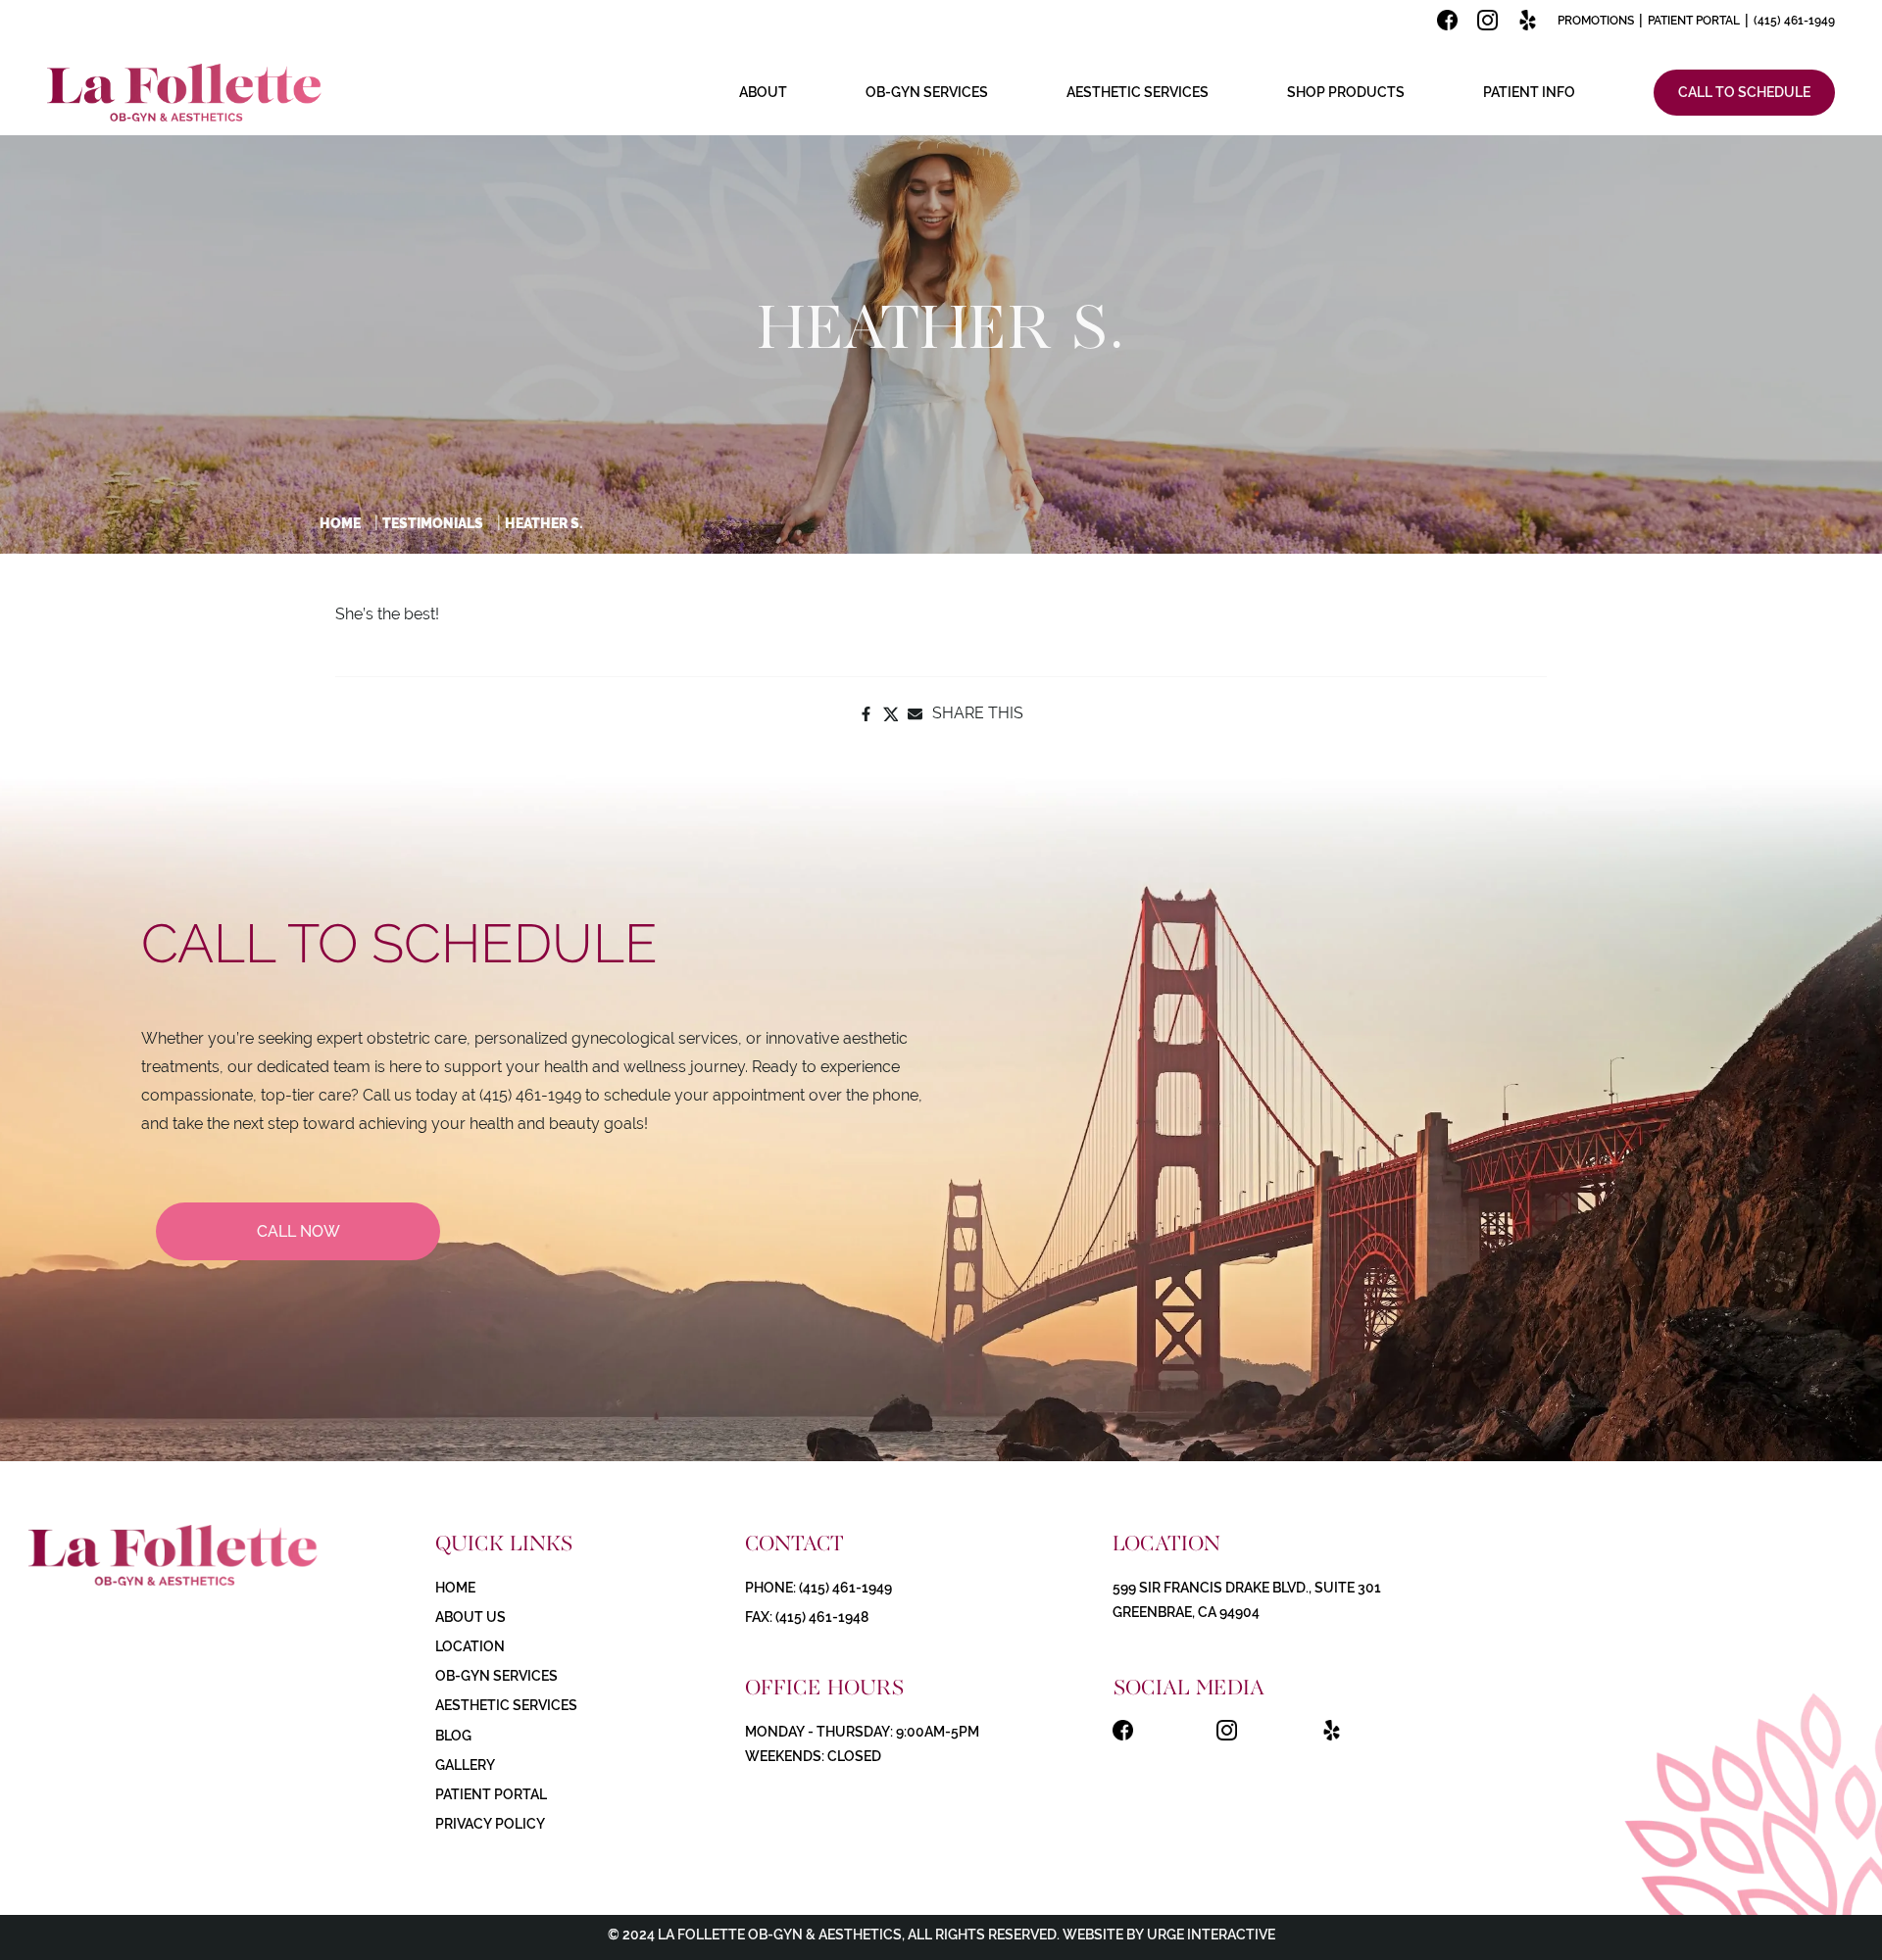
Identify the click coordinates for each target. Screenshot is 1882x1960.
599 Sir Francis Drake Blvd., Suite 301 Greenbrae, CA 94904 (1247, 1600)
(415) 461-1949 (1794, 21)
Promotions (1596, 21)
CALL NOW (298, 1231)
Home (340, 523)
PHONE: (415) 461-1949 (818, 1588)
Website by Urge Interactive (1167, 1935)
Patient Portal (1694, 21)
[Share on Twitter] (891, 714)
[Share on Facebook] (866, 714)
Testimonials (433, 523)
